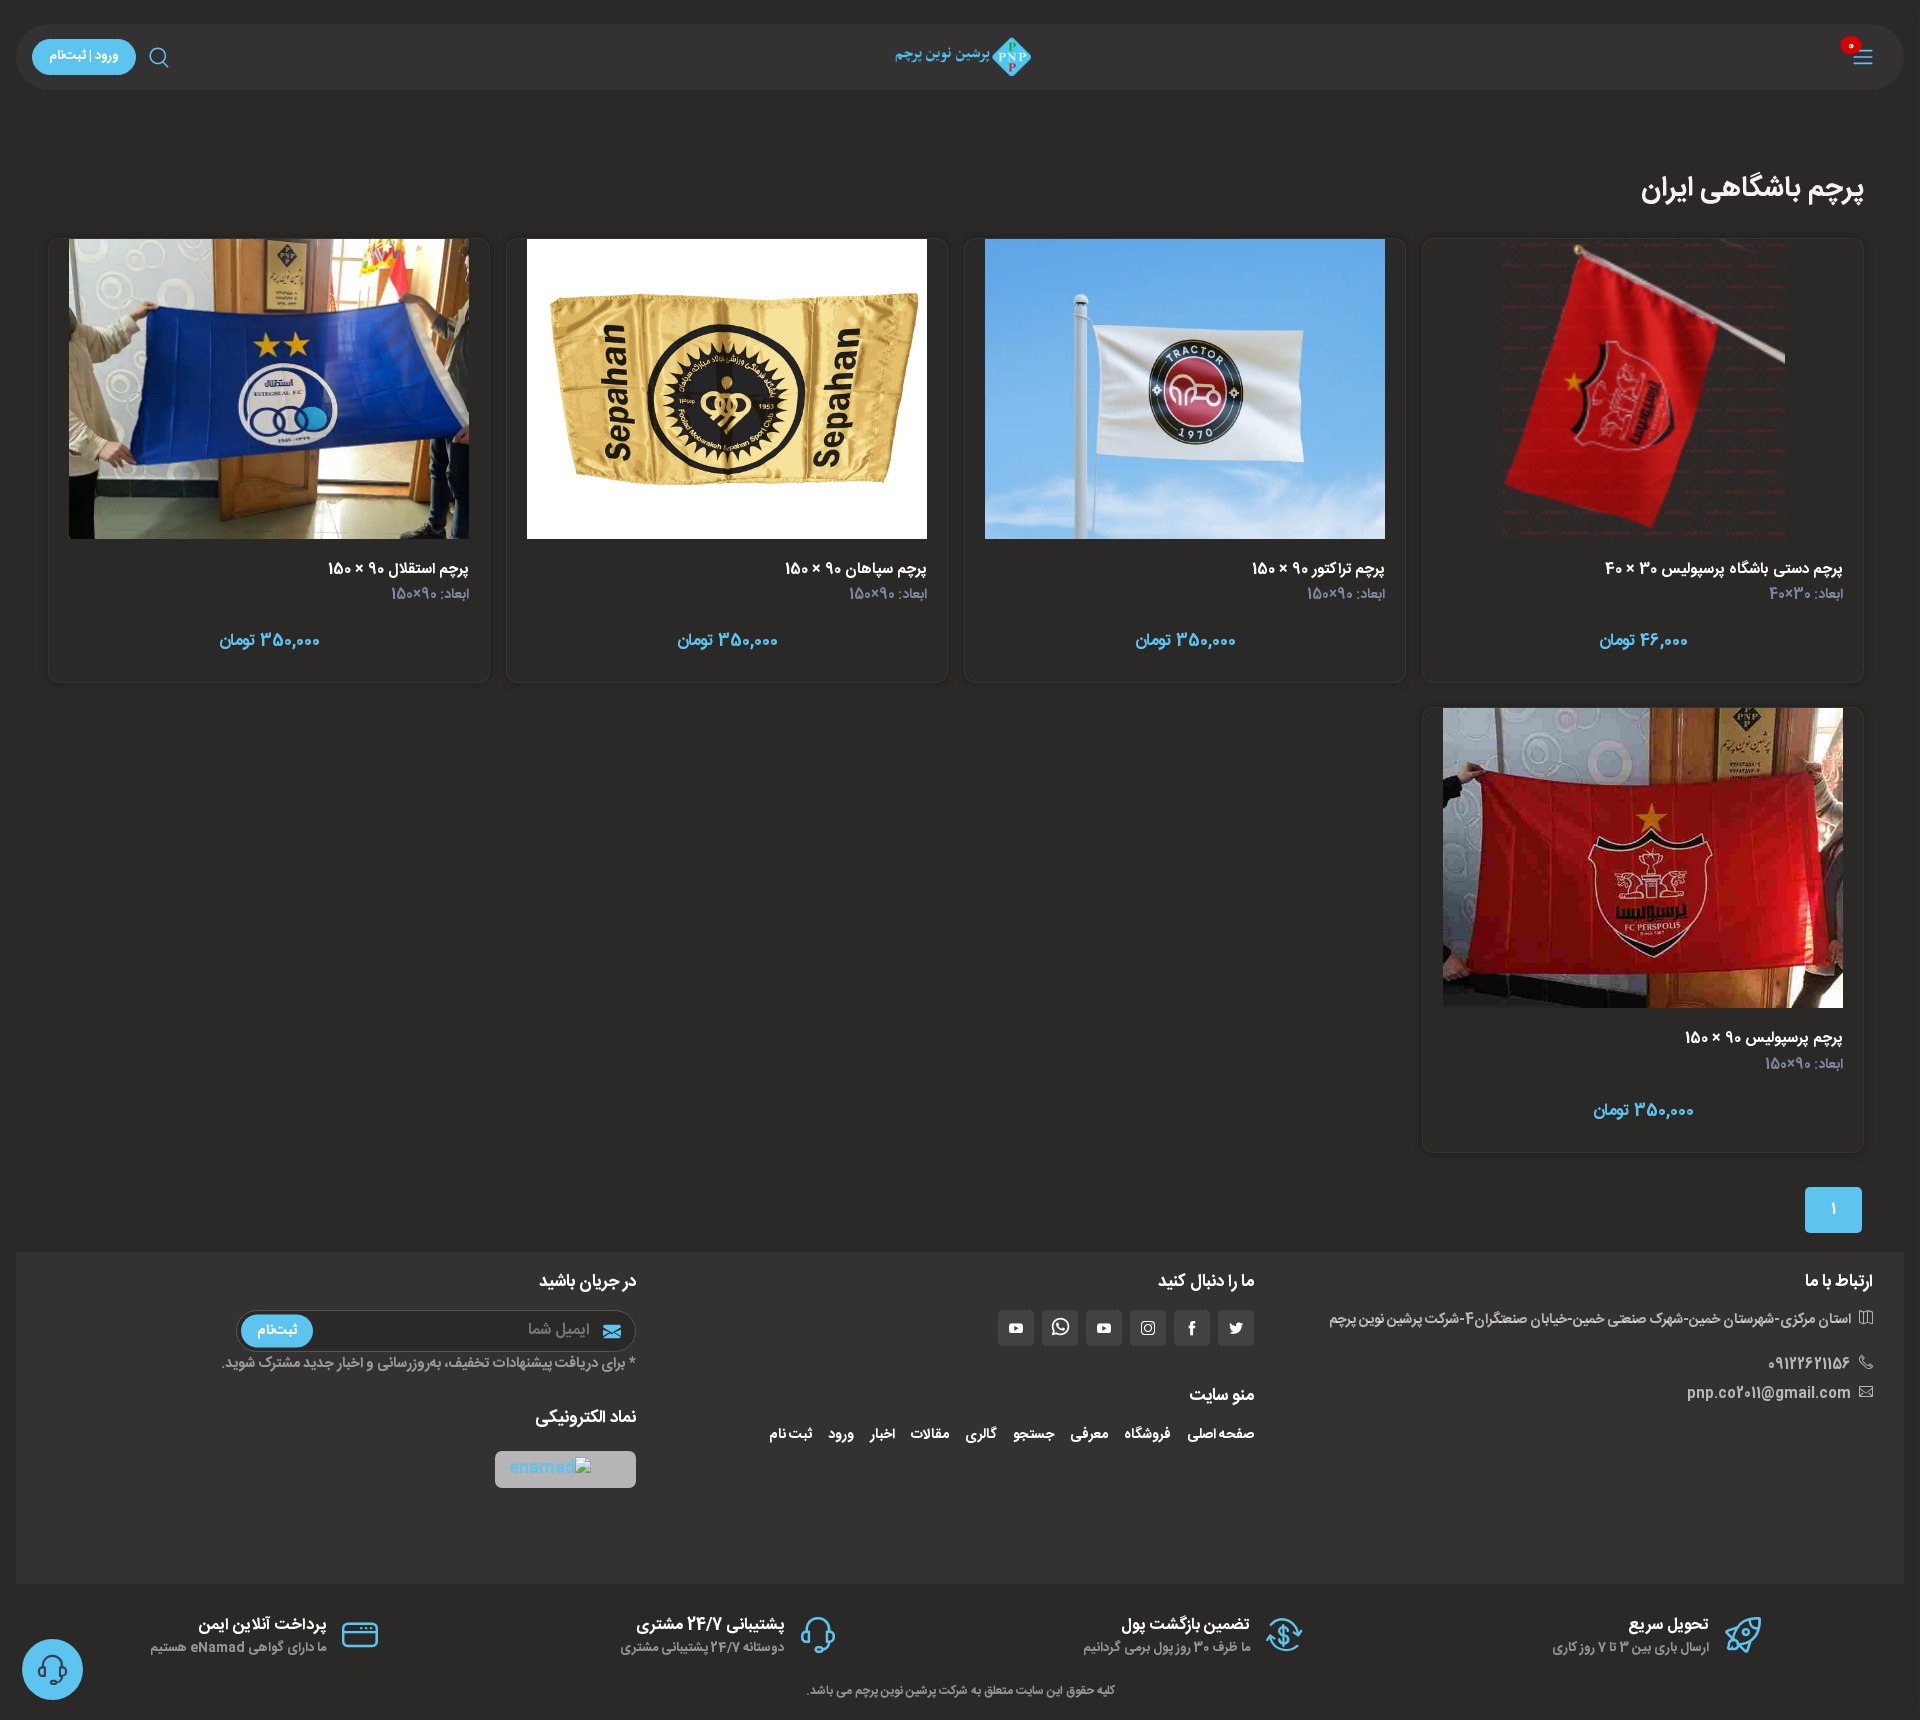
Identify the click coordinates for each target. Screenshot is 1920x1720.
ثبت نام (790, 1435)
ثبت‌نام (277, 1331)
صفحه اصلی (1220, 1435)
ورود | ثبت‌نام (84, 56)
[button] (565, 1469)
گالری (981, 1435)
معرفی (1089, 1435)
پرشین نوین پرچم (895, 1691)
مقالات (930, 1435)
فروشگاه (1147, 1435)
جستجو (1033, 1435)
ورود (841, 1435)
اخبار (882, 1435)
